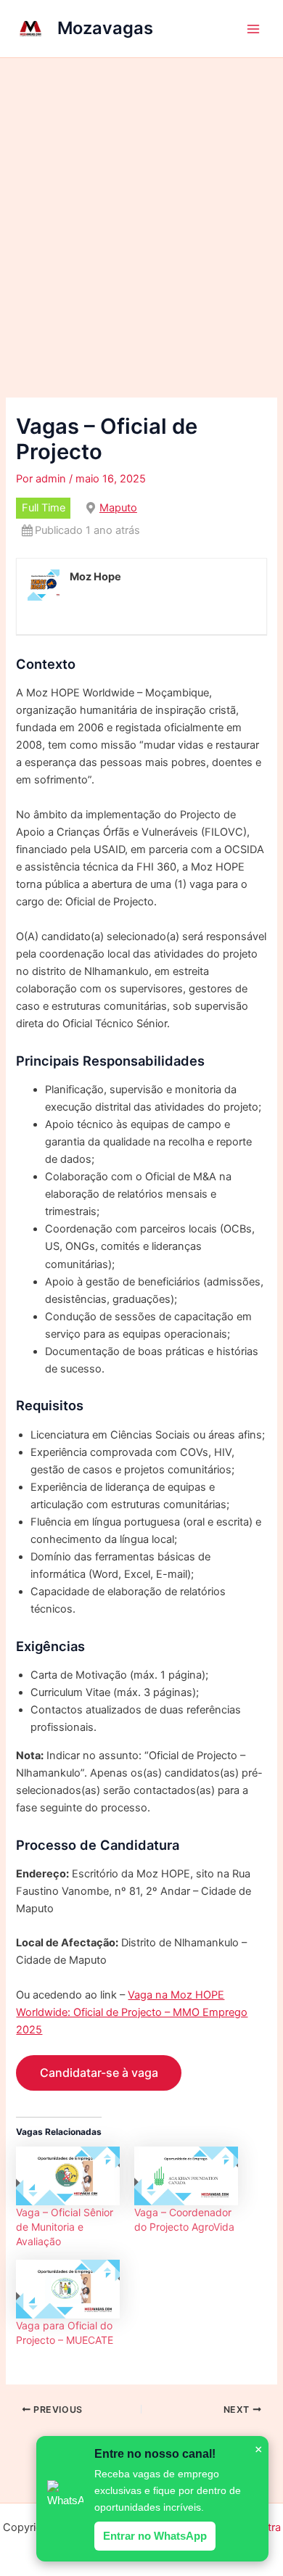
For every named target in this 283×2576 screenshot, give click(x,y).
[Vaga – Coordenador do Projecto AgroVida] (186, 2176)
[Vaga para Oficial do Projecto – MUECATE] (68, 2289)
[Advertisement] (141, 207)
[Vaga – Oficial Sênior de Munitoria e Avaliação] (68, 2176)
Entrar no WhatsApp (155, 2536)
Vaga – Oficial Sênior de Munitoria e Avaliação (65, 2227)
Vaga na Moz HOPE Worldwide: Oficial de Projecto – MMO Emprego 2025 (132, 2012)
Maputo (118, 508)
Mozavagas (105, 28)
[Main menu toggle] (253, 29)
